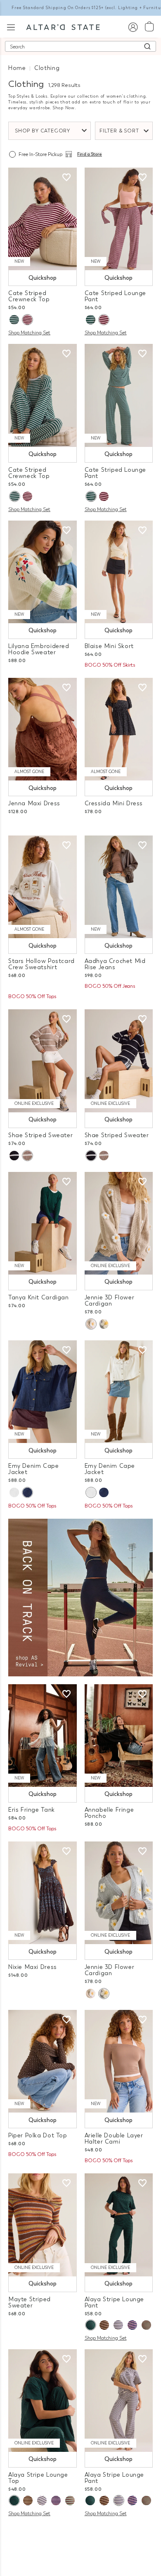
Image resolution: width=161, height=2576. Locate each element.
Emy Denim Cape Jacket (34, 1469)
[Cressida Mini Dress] (119, 729)
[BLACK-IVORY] (14, 1156)
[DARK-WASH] (27, 1492)
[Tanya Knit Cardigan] (43, 1223)
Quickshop (43, 278)
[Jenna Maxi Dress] (43, 729)
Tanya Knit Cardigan (39, 1298)
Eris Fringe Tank (32, 1810)
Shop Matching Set (29, 333)
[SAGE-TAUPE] (146, 2325)
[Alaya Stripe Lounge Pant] (119, 2225)
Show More (81, 2534)
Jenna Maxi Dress (34, 803)
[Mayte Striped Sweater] (43, 2225)
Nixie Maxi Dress (33, 1967)
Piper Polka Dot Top (38, 2135)
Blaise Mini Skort (109, 646)
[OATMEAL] (91, 1324)
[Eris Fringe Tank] (43, 1736)
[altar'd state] (63, 26)
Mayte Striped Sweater (30, 2302)
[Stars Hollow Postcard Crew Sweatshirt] (43, 887)
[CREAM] (14, 1492)
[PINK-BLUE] (132, 2325)
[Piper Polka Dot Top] (43, 2061)
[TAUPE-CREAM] (27, 1156)
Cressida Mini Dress (114, 803)
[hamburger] (11, 26)
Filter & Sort (119, 131)
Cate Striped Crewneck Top (29, 296)
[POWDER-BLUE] (104, 1324)
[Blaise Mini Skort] (119, 572)
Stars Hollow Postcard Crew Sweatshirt (41, 964)
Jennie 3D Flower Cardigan (110, 1301)
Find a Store (90, 154)
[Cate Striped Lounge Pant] (119, 219)
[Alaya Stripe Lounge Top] (43, 2401)
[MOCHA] (104, 2325)
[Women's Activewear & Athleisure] (80, 1597)
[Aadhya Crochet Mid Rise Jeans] (119, 887)
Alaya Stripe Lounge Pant (115, 2302)
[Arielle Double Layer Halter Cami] (119, 2061)
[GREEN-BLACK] (90, 2325)
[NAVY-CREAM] (118, 2325)
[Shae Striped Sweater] (43, 1061)
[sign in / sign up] (133, 27)
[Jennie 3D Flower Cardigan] (119, 1223)
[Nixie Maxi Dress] (43, 1893)
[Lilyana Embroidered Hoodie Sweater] (43, 572)
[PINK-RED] (27, 320)
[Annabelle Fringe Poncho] (119, 1736)
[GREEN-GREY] (14, 320)
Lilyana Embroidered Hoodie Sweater (39, 649)
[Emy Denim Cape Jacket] (43, 1392)
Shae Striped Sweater (40, 1135)
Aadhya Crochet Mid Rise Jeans (115, 964)
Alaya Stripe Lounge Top (38, 2478)
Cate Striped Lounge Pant (116, 296)
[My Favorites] (66, 178)
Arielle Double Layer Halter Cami (114, 2139)
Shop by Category (43, 131)
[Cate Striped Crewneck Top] (43, 219)
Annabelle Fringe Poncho (109, 1813)
